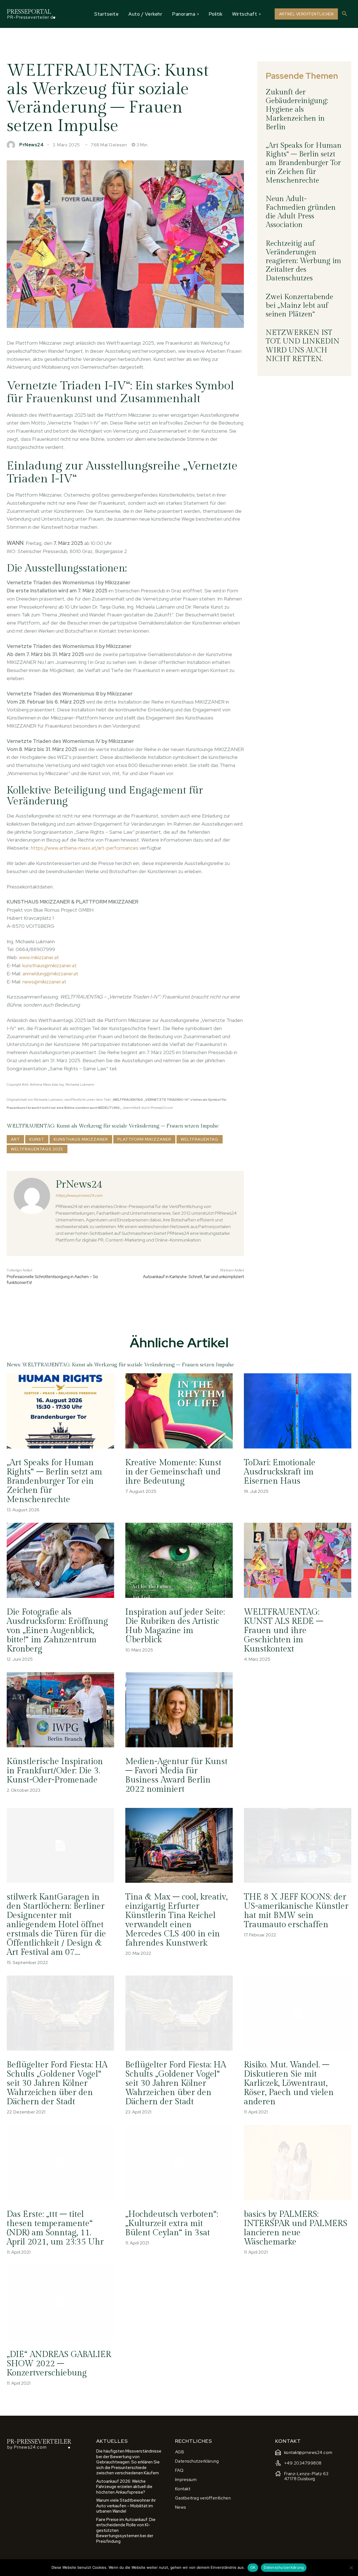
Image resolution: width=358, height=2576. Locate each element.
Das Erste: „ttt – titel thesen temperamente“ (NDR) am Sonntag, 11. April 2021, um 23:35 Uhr (55, 2228)
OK (253, 2567)
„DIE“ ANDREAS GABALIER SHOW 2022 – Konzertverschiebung (59, 2364)
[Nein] (351, 2568)
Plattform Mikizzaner (144, 1139)
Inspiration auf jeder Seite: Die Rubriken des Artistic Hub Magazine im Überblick (175, 1626)
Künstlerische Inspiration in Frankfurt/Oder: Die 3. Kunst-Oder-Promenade (55, 1771)
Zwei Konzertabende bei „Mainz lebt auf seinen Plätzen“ (299, 306)
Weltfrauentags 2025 (37, 1149)
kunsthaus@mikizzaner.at (50, 965)
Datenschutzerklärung (284, 2567)
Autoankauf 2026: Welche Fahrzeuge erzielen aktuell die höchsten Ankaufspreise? (124, 2487)
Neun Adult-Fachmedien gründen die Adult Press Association (301, 212)
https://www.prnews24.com (79, 1196)
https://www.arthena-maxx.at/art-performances (85, 848)
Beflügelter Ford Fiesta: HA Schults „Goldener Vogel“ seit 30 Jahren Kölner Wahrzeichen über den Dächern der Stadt (57, 2083)
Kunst (37, 1139)
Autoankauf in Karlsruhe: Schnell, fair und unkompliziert (193, 1277)
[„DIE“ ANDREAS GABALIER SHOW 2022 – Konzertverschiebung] (60, 2303)
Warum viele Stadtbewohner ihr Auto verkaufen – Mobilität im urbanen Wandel (126, 2506)
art (15, 1139)
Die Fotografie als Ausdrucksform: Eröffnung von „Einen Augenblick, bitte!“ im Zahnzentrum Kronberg (57, 1631)
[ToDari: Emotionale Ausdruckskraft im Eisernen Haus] (298, 1411)
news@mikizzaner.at (44, 982)
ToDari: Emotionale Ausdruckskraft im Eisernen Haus (280, 1472)
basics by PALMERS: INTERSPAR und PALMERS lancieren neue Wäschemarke (296, 2228)
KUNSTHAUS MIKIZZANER (81, 1139)
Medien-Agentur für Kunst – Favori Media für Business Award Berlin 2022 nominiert (176, 1775)
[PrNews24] (12, 145)
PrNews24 (31, 145)
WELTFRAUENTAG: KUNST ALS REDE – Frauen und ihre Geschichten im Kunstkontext (283, 1631)
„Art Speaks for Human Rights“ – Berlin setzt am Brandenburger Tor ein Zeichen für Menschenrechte (304, 163)
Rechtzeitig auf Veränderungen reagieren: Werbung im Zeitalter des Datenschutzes (303, 261)
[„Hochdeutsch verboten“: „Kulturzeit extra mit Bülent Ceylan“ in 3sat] (179, 2162)
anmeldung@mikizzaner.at (50, 974)
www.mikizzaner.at (39, 957)
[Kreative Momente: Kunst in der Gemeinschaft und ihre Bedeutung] (179, 1411)
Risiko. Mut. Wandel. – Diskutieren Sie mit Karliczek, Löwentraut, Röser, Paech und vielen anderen (289, 2083)
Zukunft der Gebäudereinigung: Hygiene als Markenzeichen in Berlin (297, 110)
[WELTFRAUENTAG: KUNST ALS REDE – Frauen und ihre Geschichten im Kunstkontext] (298, 1560)
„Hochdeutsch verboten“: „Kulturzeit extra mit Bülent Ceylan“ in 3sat (172, 2224)
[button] (345, 14)
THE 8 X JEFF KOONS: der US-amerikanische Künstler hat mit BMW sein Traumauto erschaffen (296, 1911)
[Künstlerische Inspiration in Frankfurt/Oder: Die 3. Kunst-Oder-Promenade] (60, 1710)
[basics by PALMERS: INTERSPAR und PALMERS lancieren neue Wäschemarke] (298, 2162)
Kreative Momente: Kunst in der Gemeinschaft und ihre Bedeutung (173, 1472)
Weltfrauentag (200, 1139)
